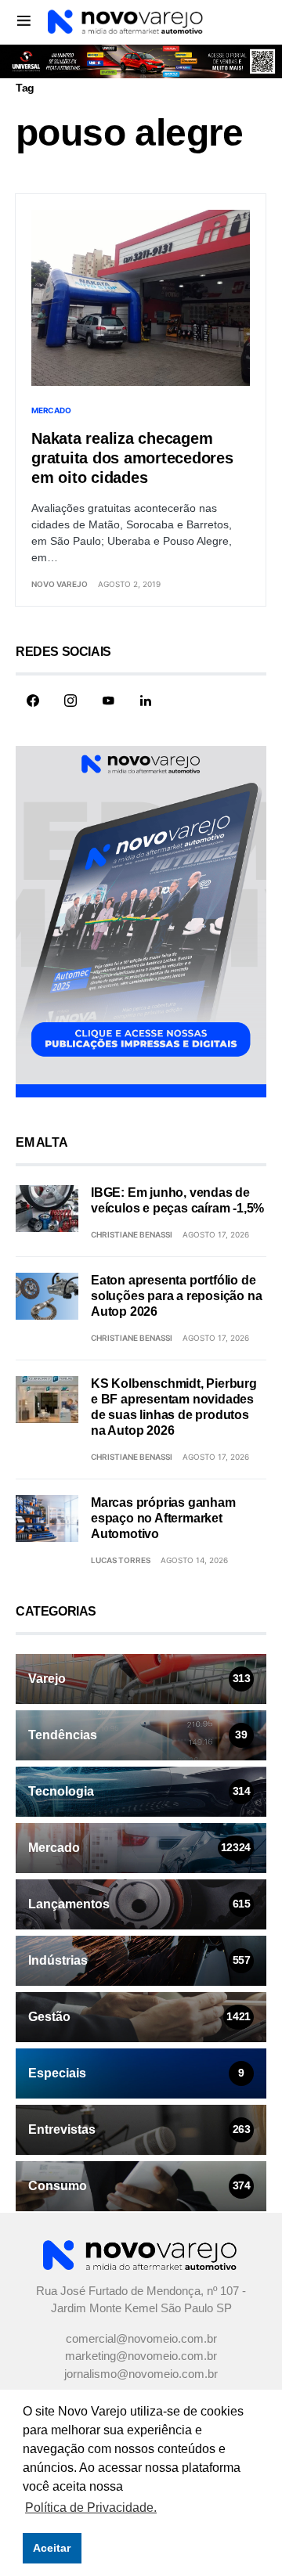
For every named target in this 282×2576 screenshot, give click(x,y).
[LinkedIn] (146, 701)
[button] (24, 20)
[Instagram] (70, 701)
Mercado (51, 410)
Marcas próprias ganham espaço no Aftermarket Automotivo (163, 1518)
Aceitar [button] (52, 2548)
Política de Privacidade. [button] (91, 2508)
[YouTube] (108, 701)
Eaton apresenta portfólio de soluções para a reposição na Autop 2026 (176, 1296)
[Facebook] (33, 701)
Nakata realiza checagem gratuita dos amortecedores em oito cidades (132, 458)
